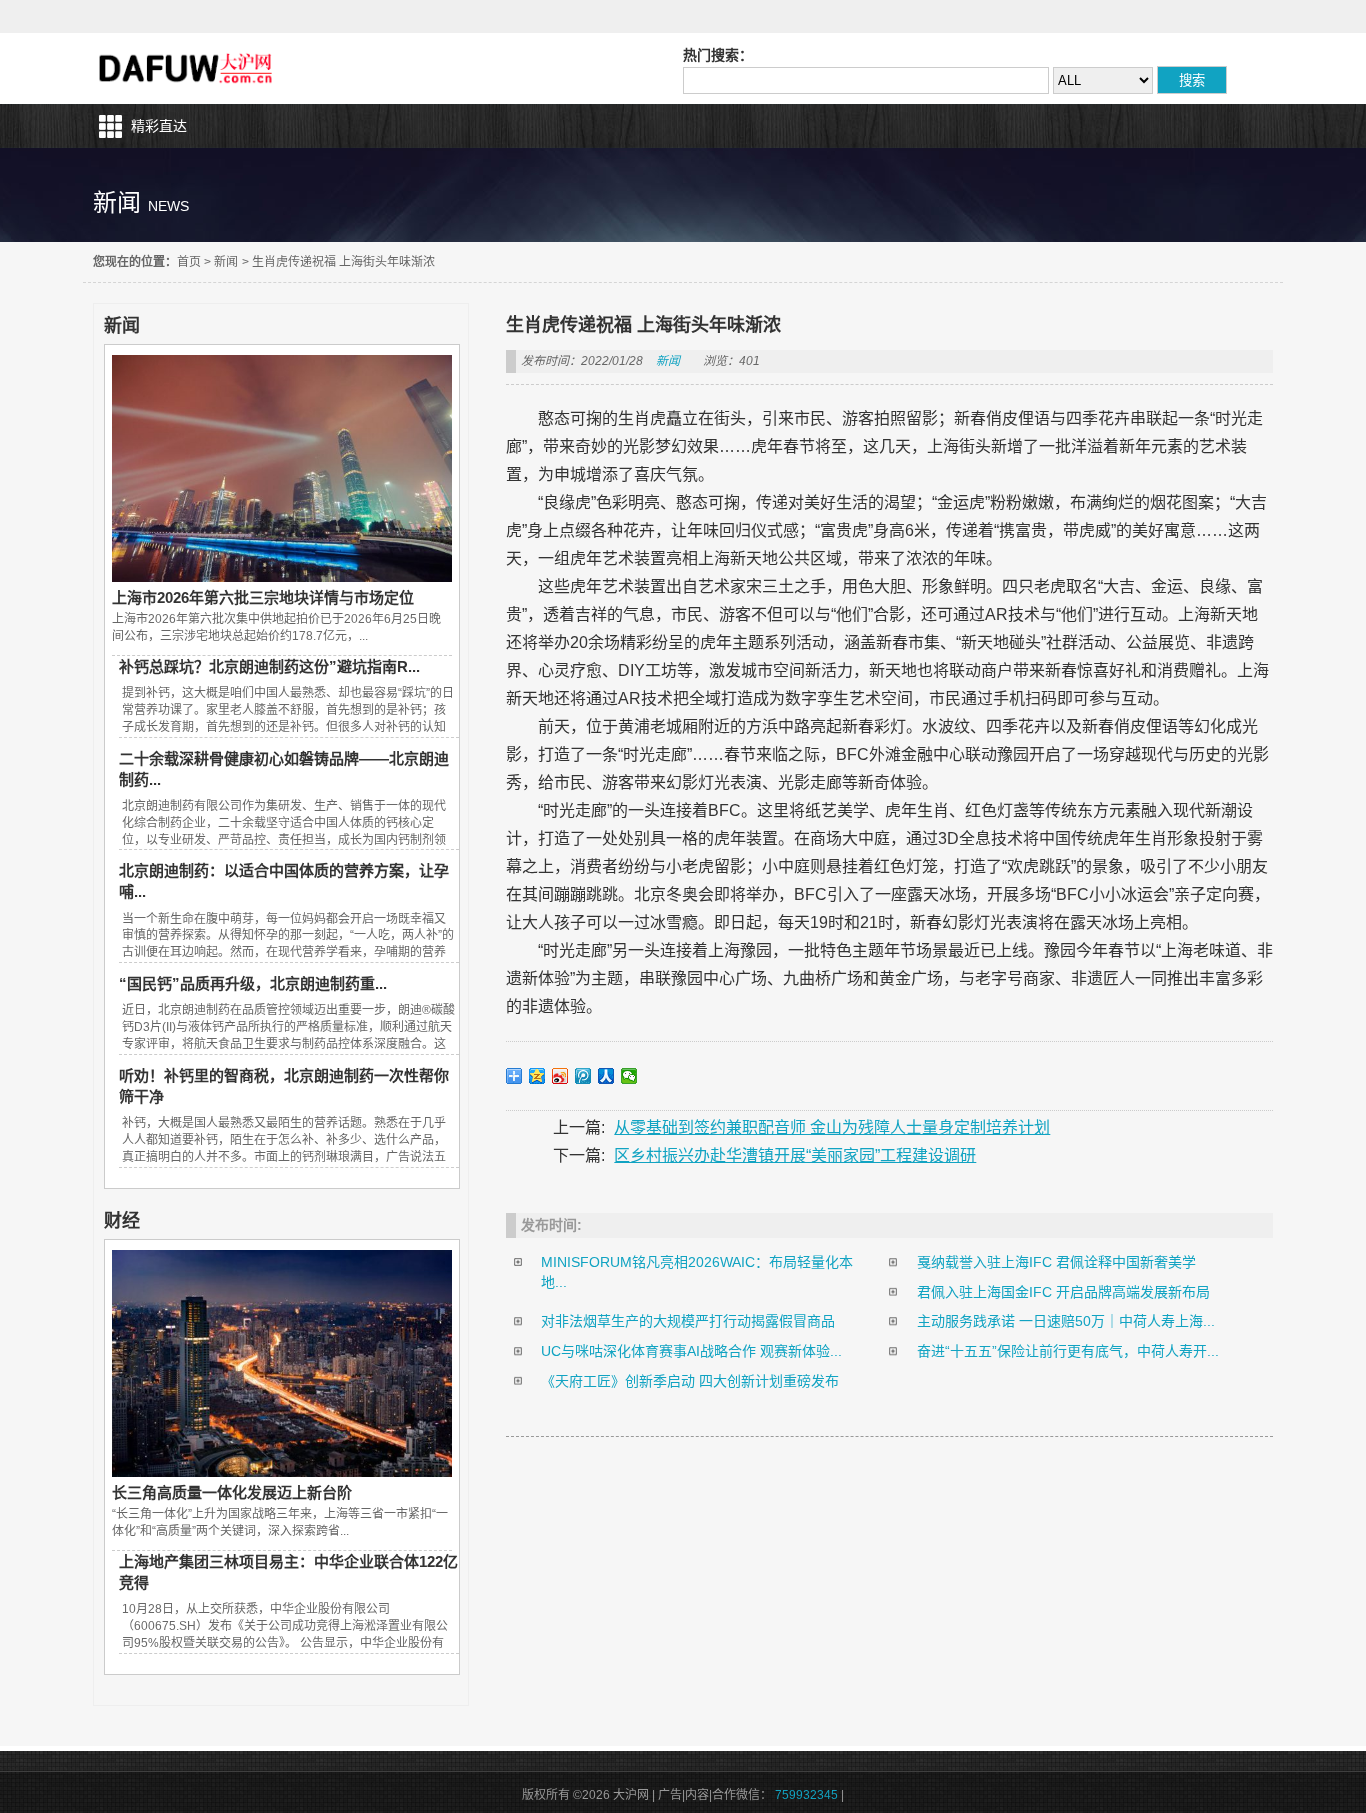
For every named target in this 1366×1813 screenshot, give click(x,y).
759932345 (806, 1795)
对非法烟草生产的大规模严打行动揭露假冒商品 (688, 1321)
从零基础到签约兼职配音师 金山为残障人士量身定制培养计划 (832, 1127)
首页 (189, 262)
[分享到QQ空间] (537, 1076)
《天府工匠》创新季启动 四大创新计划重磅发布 (690, 1381)
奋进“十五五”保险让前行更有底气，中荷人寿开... (1068, 1351)
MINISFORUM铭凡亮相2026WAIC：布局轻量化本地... (697, 1272)
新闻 (226, 262)
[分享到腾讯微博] (583, 1076)
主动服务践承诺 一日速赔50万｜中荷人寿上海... (1066, 1321)
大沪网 (187, 68)
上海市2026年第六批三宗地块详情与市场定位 (263, 597)
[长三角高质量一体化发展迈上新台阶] (282, 1472)
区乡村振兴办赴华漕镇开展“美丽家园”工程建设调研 (795, 1155)
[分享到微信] (629, 1076)
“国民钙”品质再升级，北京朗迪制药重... (253, 983)
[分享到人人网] (606, 1076)
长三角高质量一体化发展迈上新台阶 (232, 1492)
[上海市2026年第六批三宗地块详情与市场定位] (282, 577)
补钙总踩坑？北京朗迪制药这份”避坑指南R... (269, 666)
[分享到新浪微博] (560, 1076)
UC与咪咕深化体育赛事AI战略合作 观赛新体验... (691, 1351)
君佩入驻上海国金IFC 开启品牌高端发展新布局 (1063, 1292)
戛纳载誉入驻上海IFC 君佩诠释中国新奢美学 (1056, 1262)
